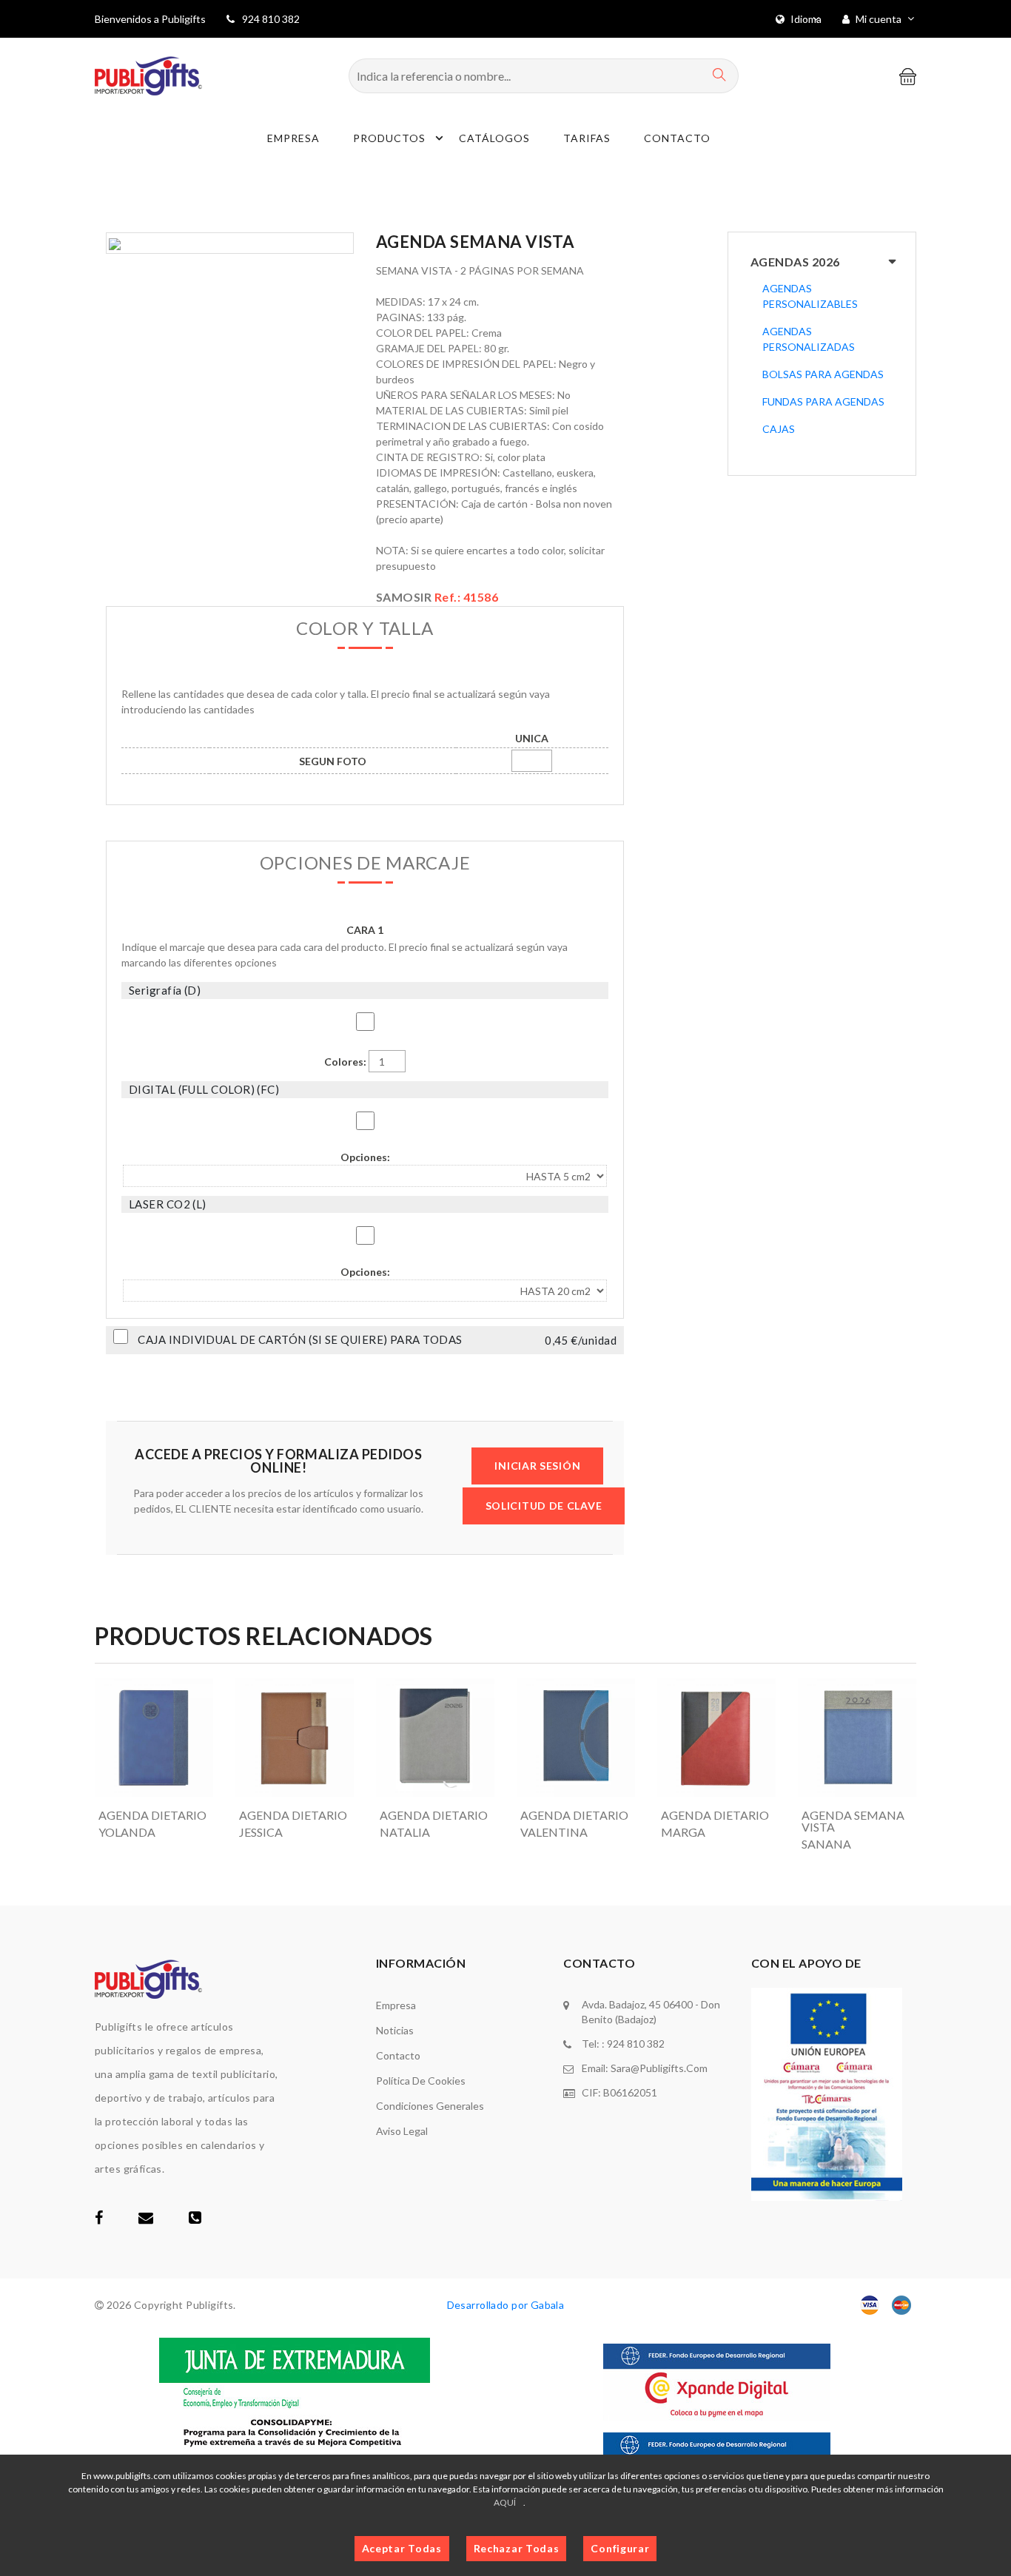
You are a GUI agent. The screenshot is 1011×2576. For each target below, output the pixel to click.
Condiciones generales (430, 2106)
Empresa (293, 138)
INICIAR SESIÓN (537, 1466)
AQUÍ (505, 2502)
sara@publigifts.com (659, 2068)
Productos (389, 138)
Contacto (677, 138)
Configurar (620, 2548)
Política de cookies (421, 2081)
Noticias (395, 2030)
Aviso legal (402, 2131)
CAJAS (779, 429)
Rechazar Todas (517, 2548)
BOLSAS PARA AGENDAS (823, 374)
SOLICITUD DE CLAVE (544, 1506)
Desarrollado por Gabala (506, 2305)
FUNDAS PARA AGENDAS (823, 401)
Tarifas (587, 138)
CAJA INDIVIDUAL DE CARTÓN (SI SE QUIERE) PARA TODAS (300, 1340)
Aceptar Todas (402, 2548)
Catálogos (494, 138)
